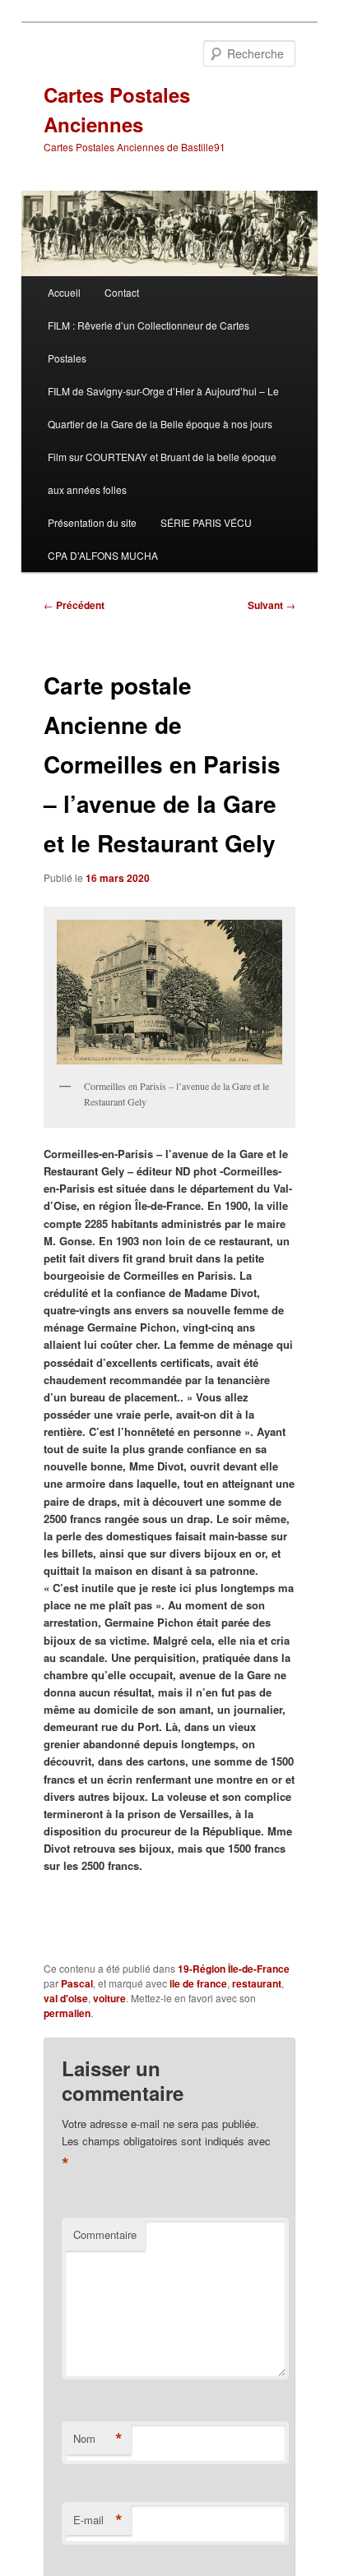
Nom (98, 2439)
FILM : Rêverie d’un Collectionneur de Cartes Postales (149, 342)
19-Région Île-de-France (234, 1969)
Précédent (74, 605)
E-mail (98, 2520)
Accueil (64, 292)
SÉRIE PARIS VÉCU (206, 522)
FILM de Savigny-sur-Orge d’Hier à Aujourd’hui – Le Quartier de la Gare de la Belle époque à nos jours (163, 407)
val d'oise (66, 1998)
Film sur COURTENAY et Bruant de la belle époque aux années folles (162, 473)
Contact (122, 292)
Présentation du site (92, 522)
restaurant (257, 1983)
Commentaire (105, 2234)
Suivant (272, 605)
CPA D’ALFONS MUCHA (103, 555)
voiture (109, 1998)
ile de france (198, 1983)
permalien (67, 2013)
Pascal (77, 1983)
